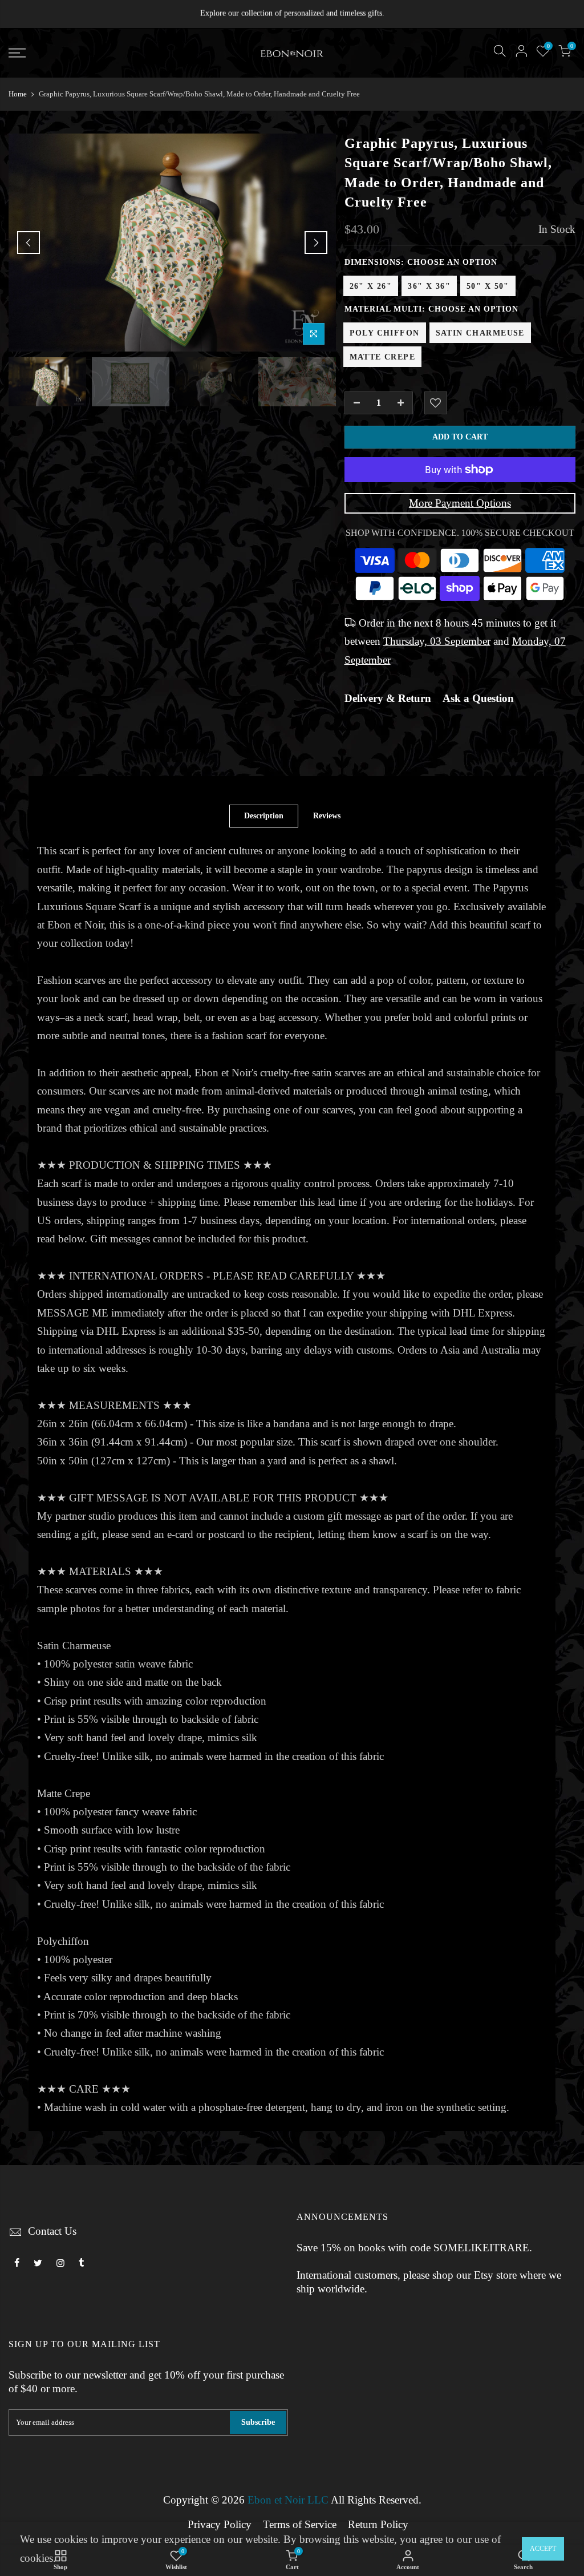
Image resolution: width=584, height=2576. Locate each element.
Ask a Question (478, 698)
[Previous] (29, 243)
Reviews (327, 816)
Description (264, 816)
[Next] (316, 243)
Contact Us (52, 2231)
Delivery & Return (388, 698)
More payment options (460, 503)
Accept (543, 2549)
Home (18, 94)
